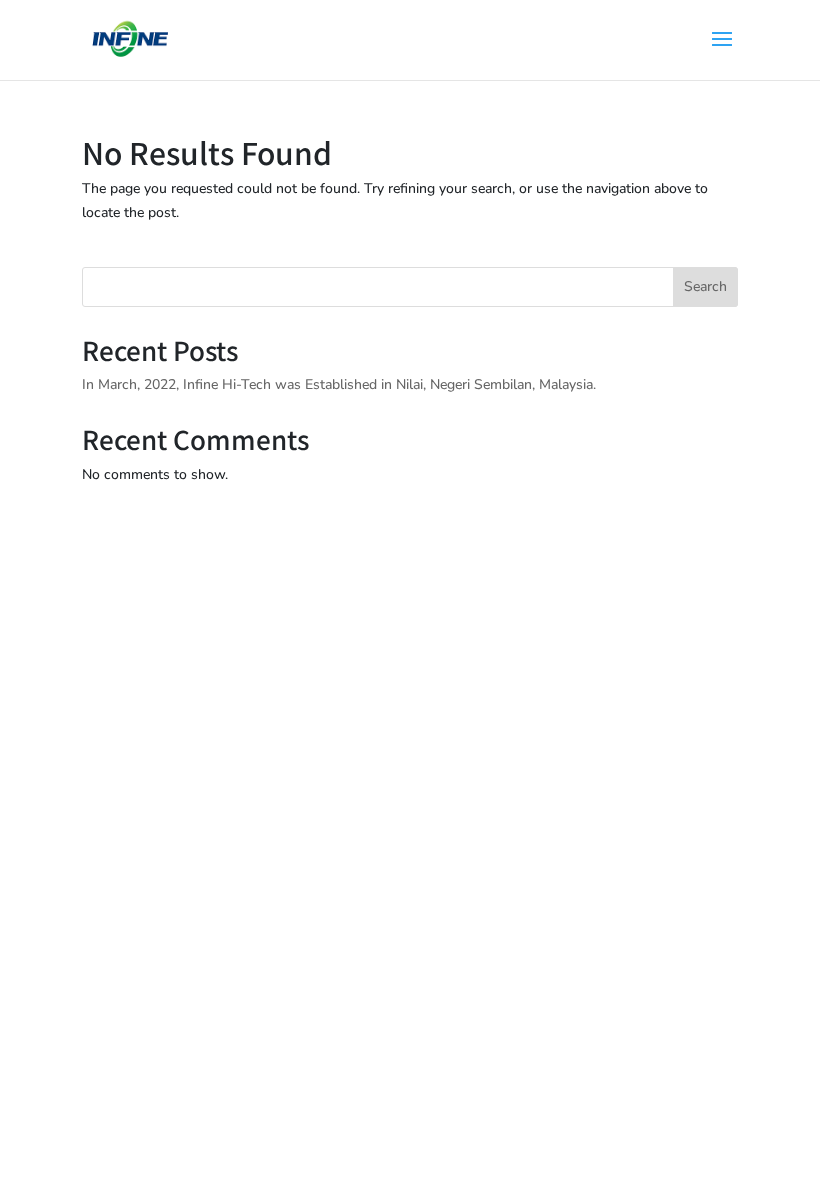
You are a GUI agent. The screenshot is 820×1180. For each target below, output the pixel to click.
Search (705, 286)
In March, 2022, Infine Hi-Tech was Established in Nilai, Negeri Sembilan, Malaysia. (341, 384)
